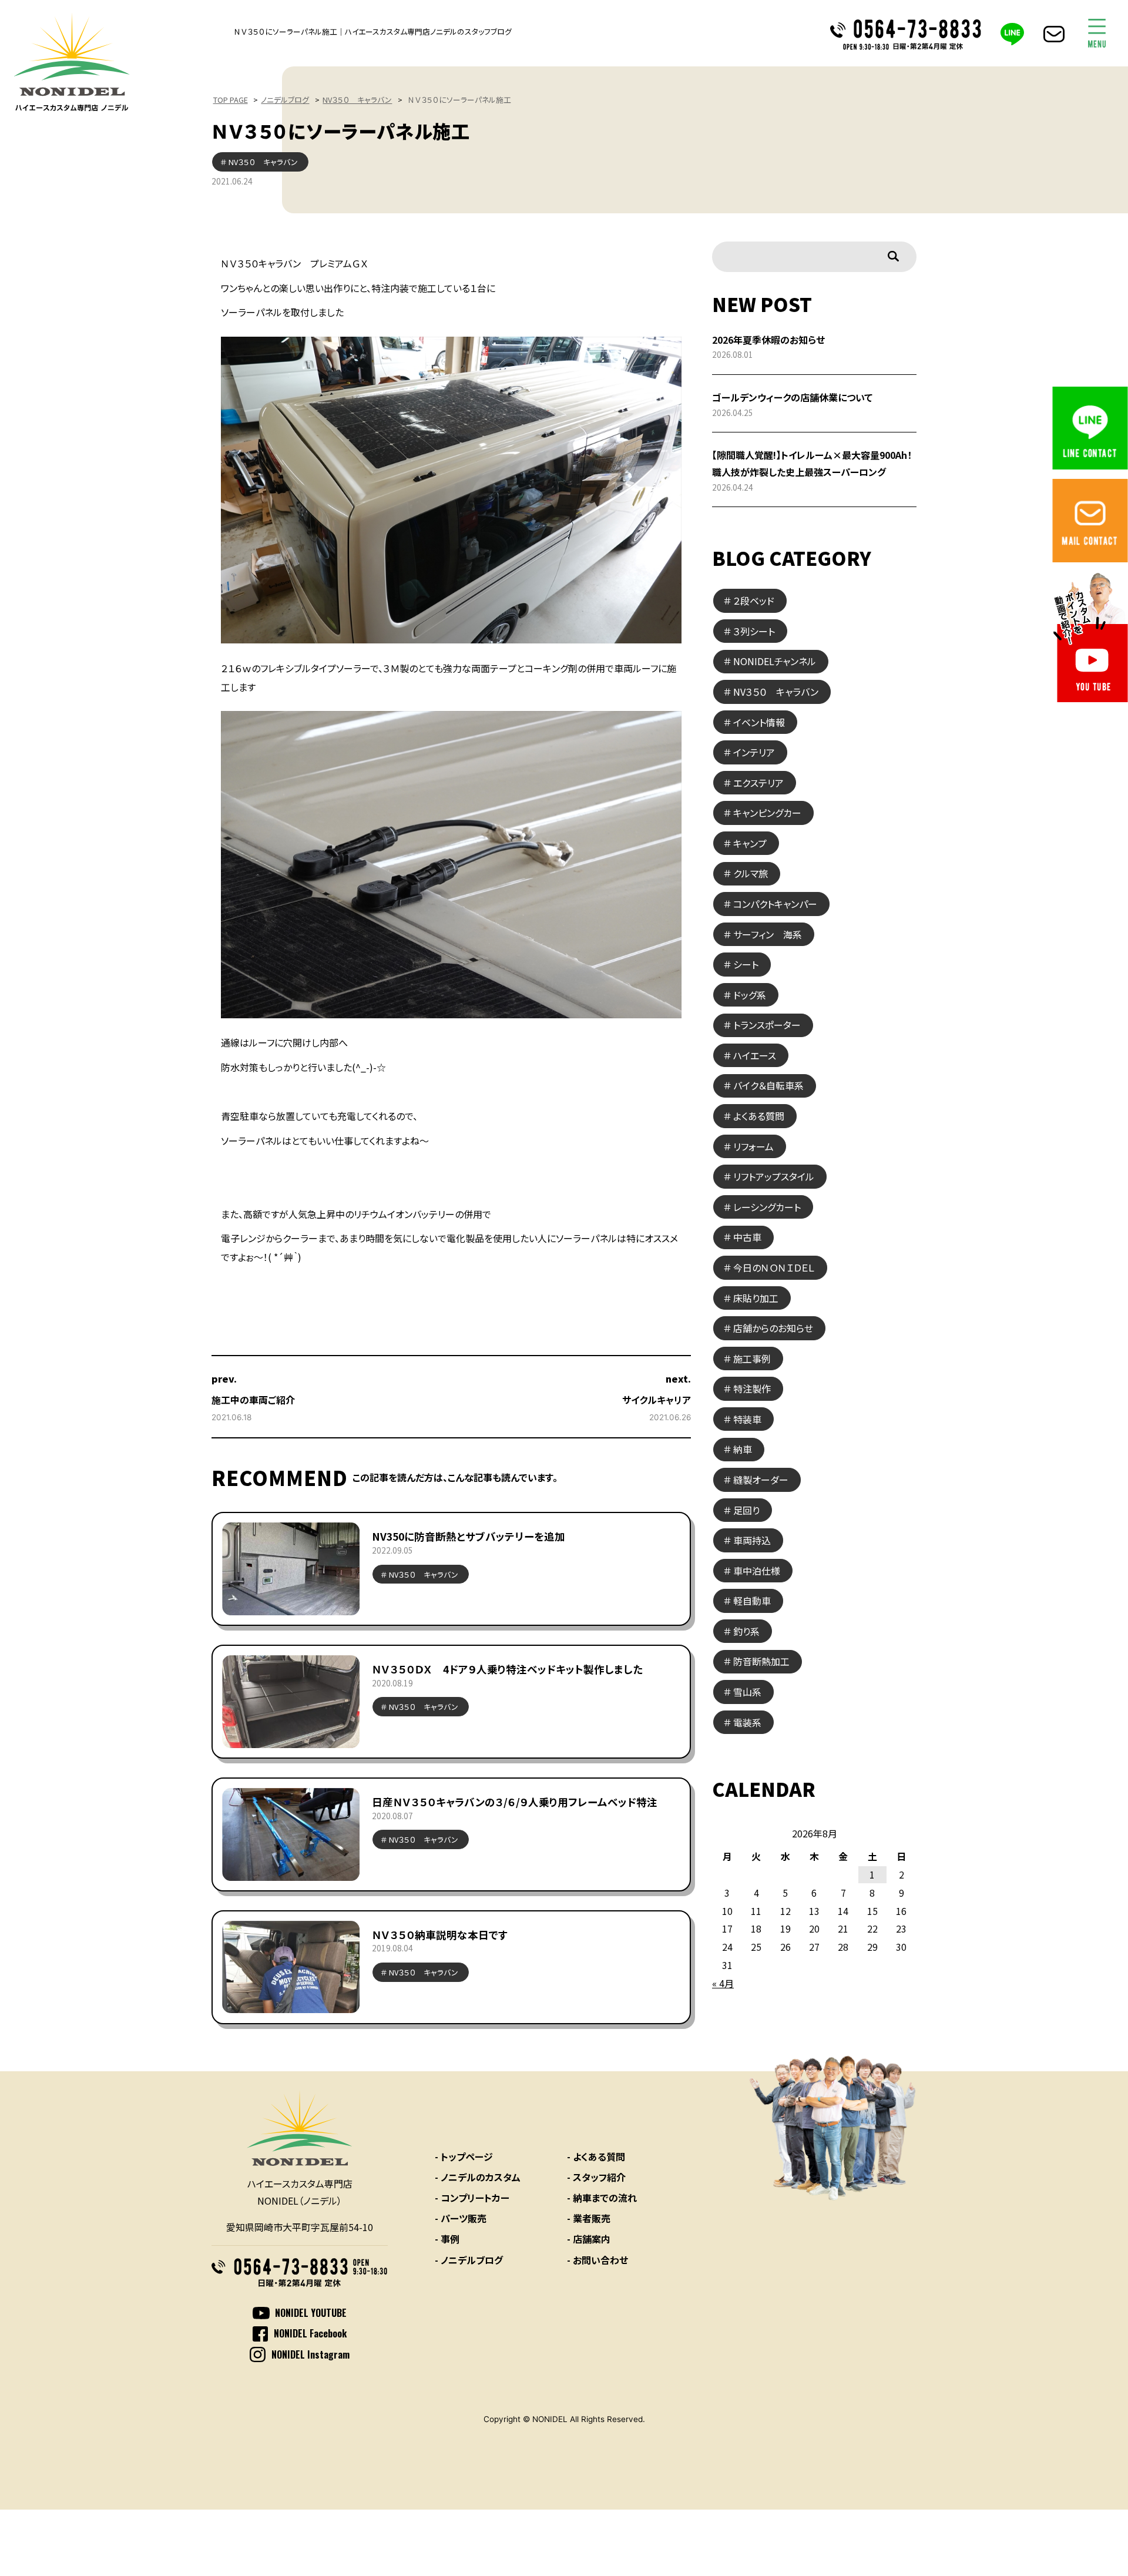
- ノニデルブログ (469, 2260)
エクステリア (758, 783)
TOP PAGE (231, 100)
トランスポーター (767, 1025)
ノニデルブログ (285, 100)
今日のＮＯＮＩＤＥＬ (774, 1267)
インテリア (754, 752)
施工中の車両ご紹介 (253, 1400)
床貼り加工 (756, 1298)
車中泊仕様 (757, 1571)
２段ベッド (754, 601)
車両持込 (752, 1540)
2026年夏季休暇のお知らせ (768, 340)
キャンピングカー (767, 813)
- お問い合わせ (597, 2260)
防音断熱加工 (761, 1661)
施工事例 (752, 1359)
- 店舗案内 (589, 2239)
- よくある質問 (596, 2156)
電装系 (747, 1722)
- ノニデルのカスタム (478, 2177)
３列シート (754, 631)
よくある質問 (759, 1116)
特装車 (747, 1419)
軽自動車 (752, 1601)
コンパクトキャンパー (775, 904)
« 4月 (723, 1983)
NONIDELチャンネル (775, 661)
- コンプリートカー (472, 2198)
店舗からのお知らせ (773, 1328)
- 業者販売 (589, 2218)
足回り (746, 1510)
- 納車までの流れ (602, 2198)
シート (746, 964)
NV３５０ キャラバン (357, 100)
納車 (743, 1449)
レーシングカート (767, 1207)
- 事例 (447, 2239)
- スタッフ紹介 (596, 2177)
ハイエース (755, 1055)
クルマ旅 (751, 873)
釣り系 (746, 1631)
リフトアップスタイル (774, 1176)
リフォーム (753, 1146)
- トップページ (464, 2156)
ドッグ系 (750, 995)
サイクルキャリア (657, 1400)
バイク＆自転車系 (768, 1085)
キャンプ (750, 843)
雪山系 (747, 1692)
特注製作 (752, 1388)
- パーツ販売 (461, 2218)
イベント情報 (759, 722)
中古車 (747, 1237)
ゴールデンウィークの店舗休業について (792, 397)
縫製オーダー (761, 1480)
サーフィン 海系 (768, 934)
